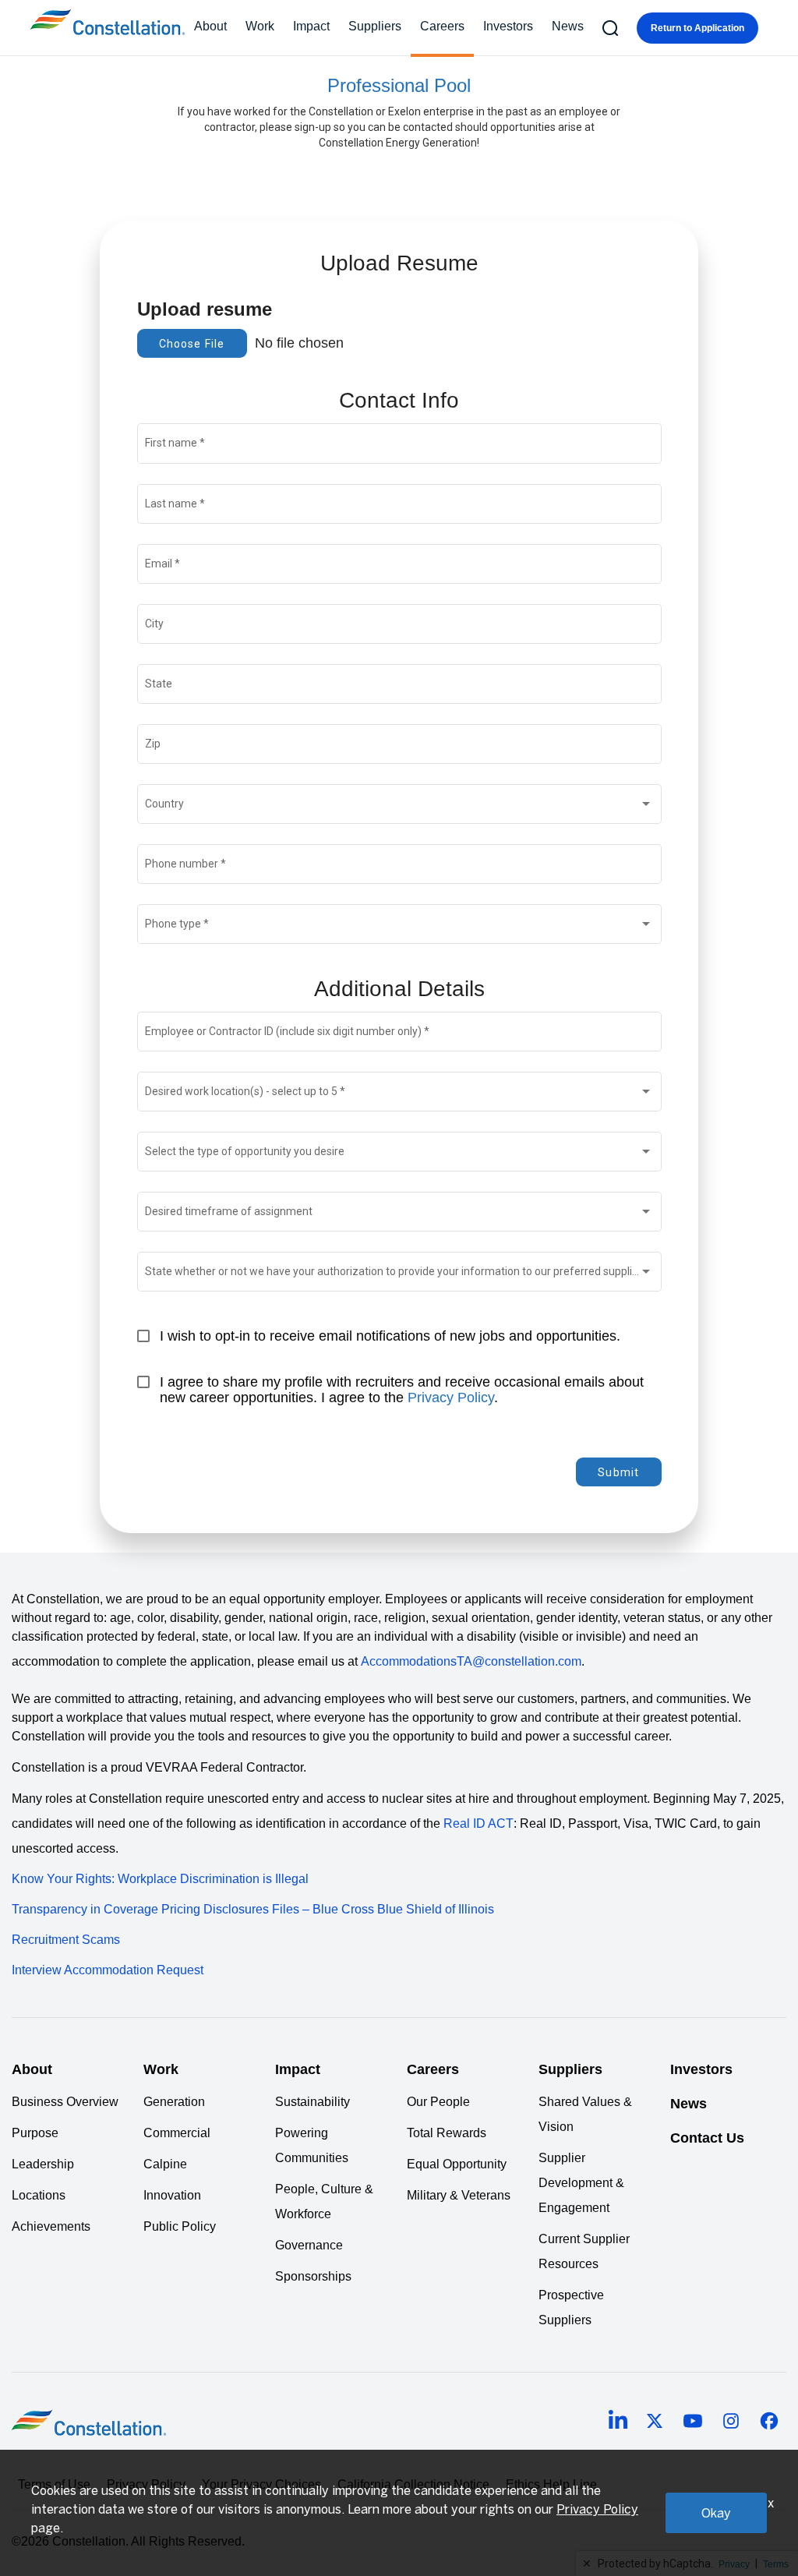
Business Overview (65, 2102)
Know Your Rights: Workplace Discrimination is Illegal (160, 1879)
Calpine (165, 2164)
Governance (309, 2245)
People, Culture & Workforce (324, 2201)
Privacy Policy (451, 1398)
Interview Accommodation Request (108, 1970)
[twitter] (655, 2423)
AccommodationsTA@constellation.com (471, 1661)
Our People (438, 2102)
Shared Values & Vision (585, 2114)
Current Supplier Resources (584, 2251)
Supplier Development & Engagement (581, 2183)
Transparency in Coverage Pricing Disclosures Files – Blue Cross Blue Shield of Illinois (253, 1909)
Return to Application (697, 28)
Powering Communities (312, 2145)
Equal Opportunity (457, 2164)
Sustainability (312, 2102)
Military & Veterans (459, 2195)
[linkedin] (618, 2422)
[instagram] (731, 2423)
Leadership (43, 2164)
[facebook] (769, 2423)
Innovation (172, 2195)
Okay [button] (716, 2513)
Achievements (51, 2226)
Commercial (177, 2133)
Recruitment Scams (66, 1940)
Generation (174, 2102)
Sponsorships (313, 2276)
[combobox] (399, 807)
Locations (39, 2195)
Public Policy (180, 2226)
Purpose (35, 2133)
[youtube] (693, 2423)
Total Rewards (447, 2133)
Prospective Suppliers (571, 2307)
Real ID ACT (478, 1823)
